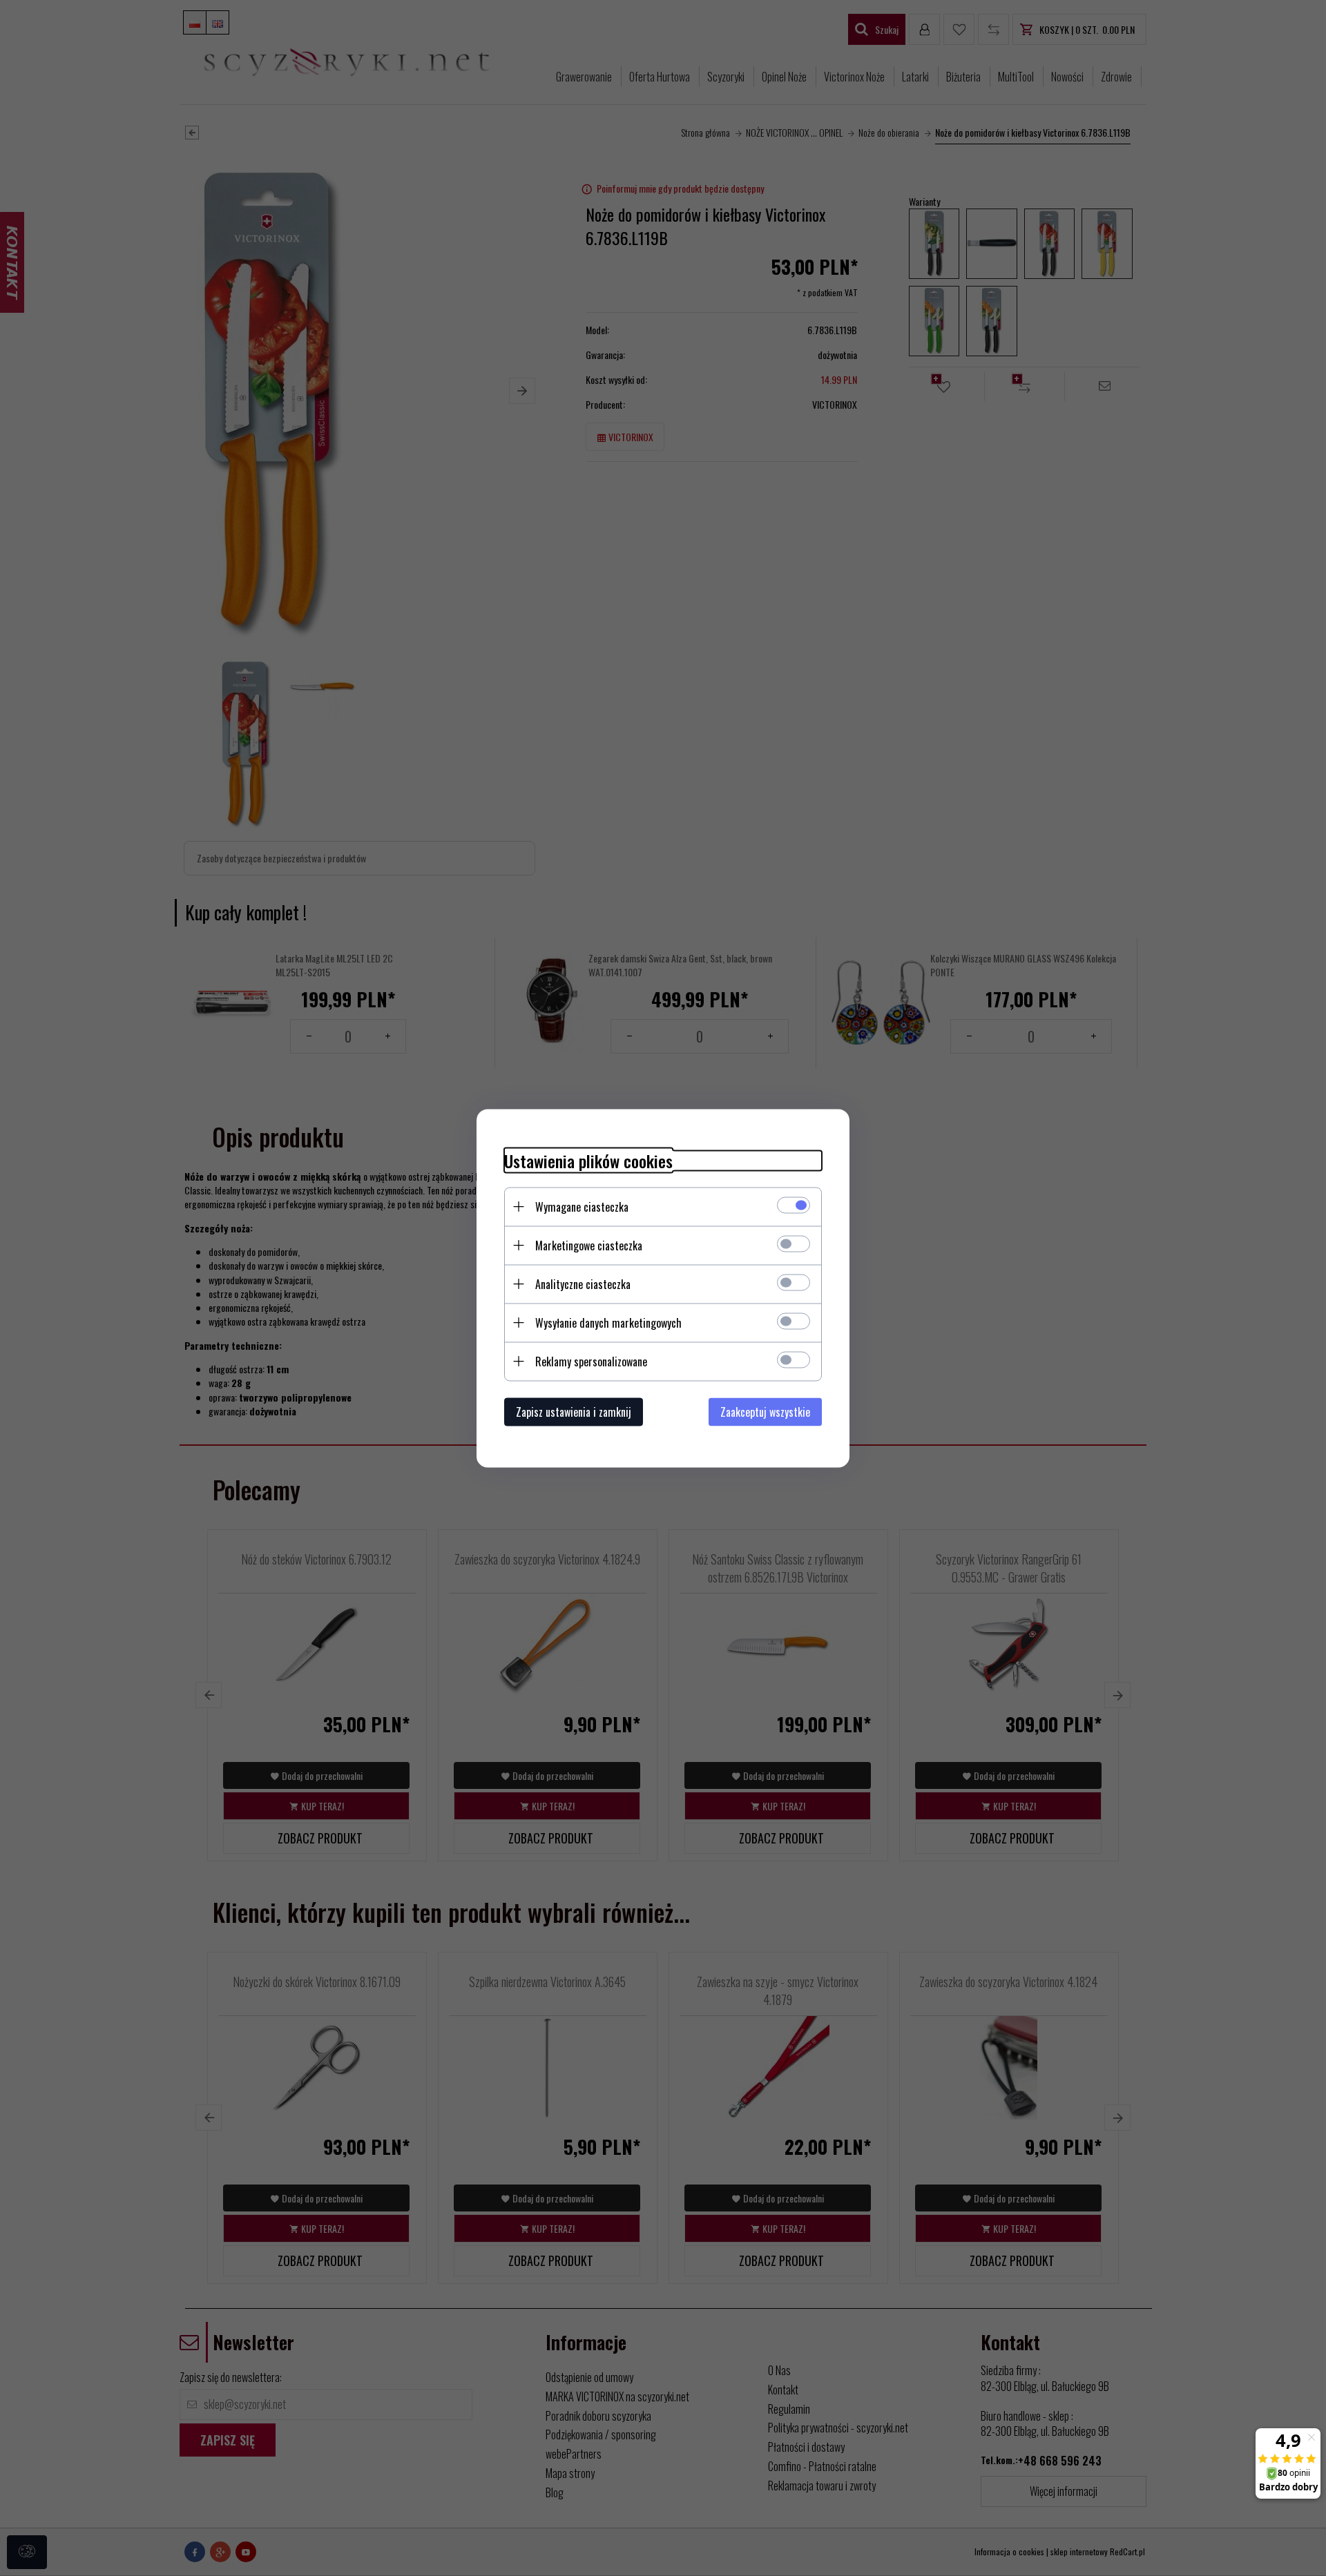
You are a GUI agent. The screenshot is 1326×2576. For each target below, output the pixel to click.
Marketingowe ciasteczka (589, 1245)
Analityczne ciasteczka (583, 1284)
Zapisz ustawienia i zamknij (574, 1411)
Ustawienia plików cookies (588, 1160)
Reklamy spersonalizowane (591, 1361)
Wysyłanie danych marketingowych (608, 1322)
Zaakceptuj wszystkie (765, 1411)
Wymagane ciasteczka (582, 1206)
